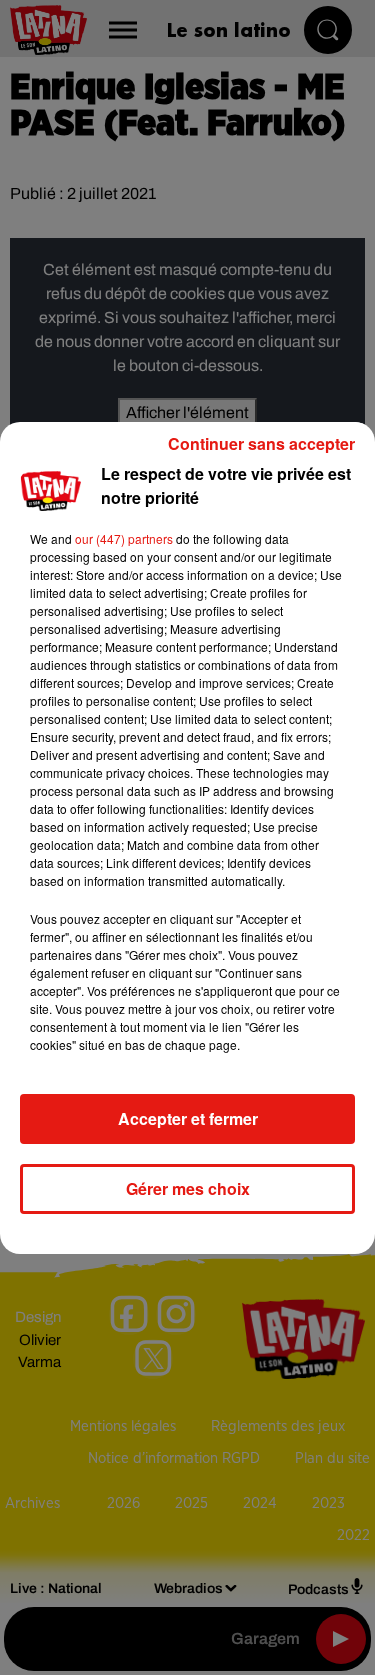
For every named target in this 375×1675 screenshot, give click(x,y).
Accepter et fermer (188, 1118)
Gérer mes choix (188, 1188)
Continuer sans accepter (261, 443)
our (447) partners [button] (124, 538)
